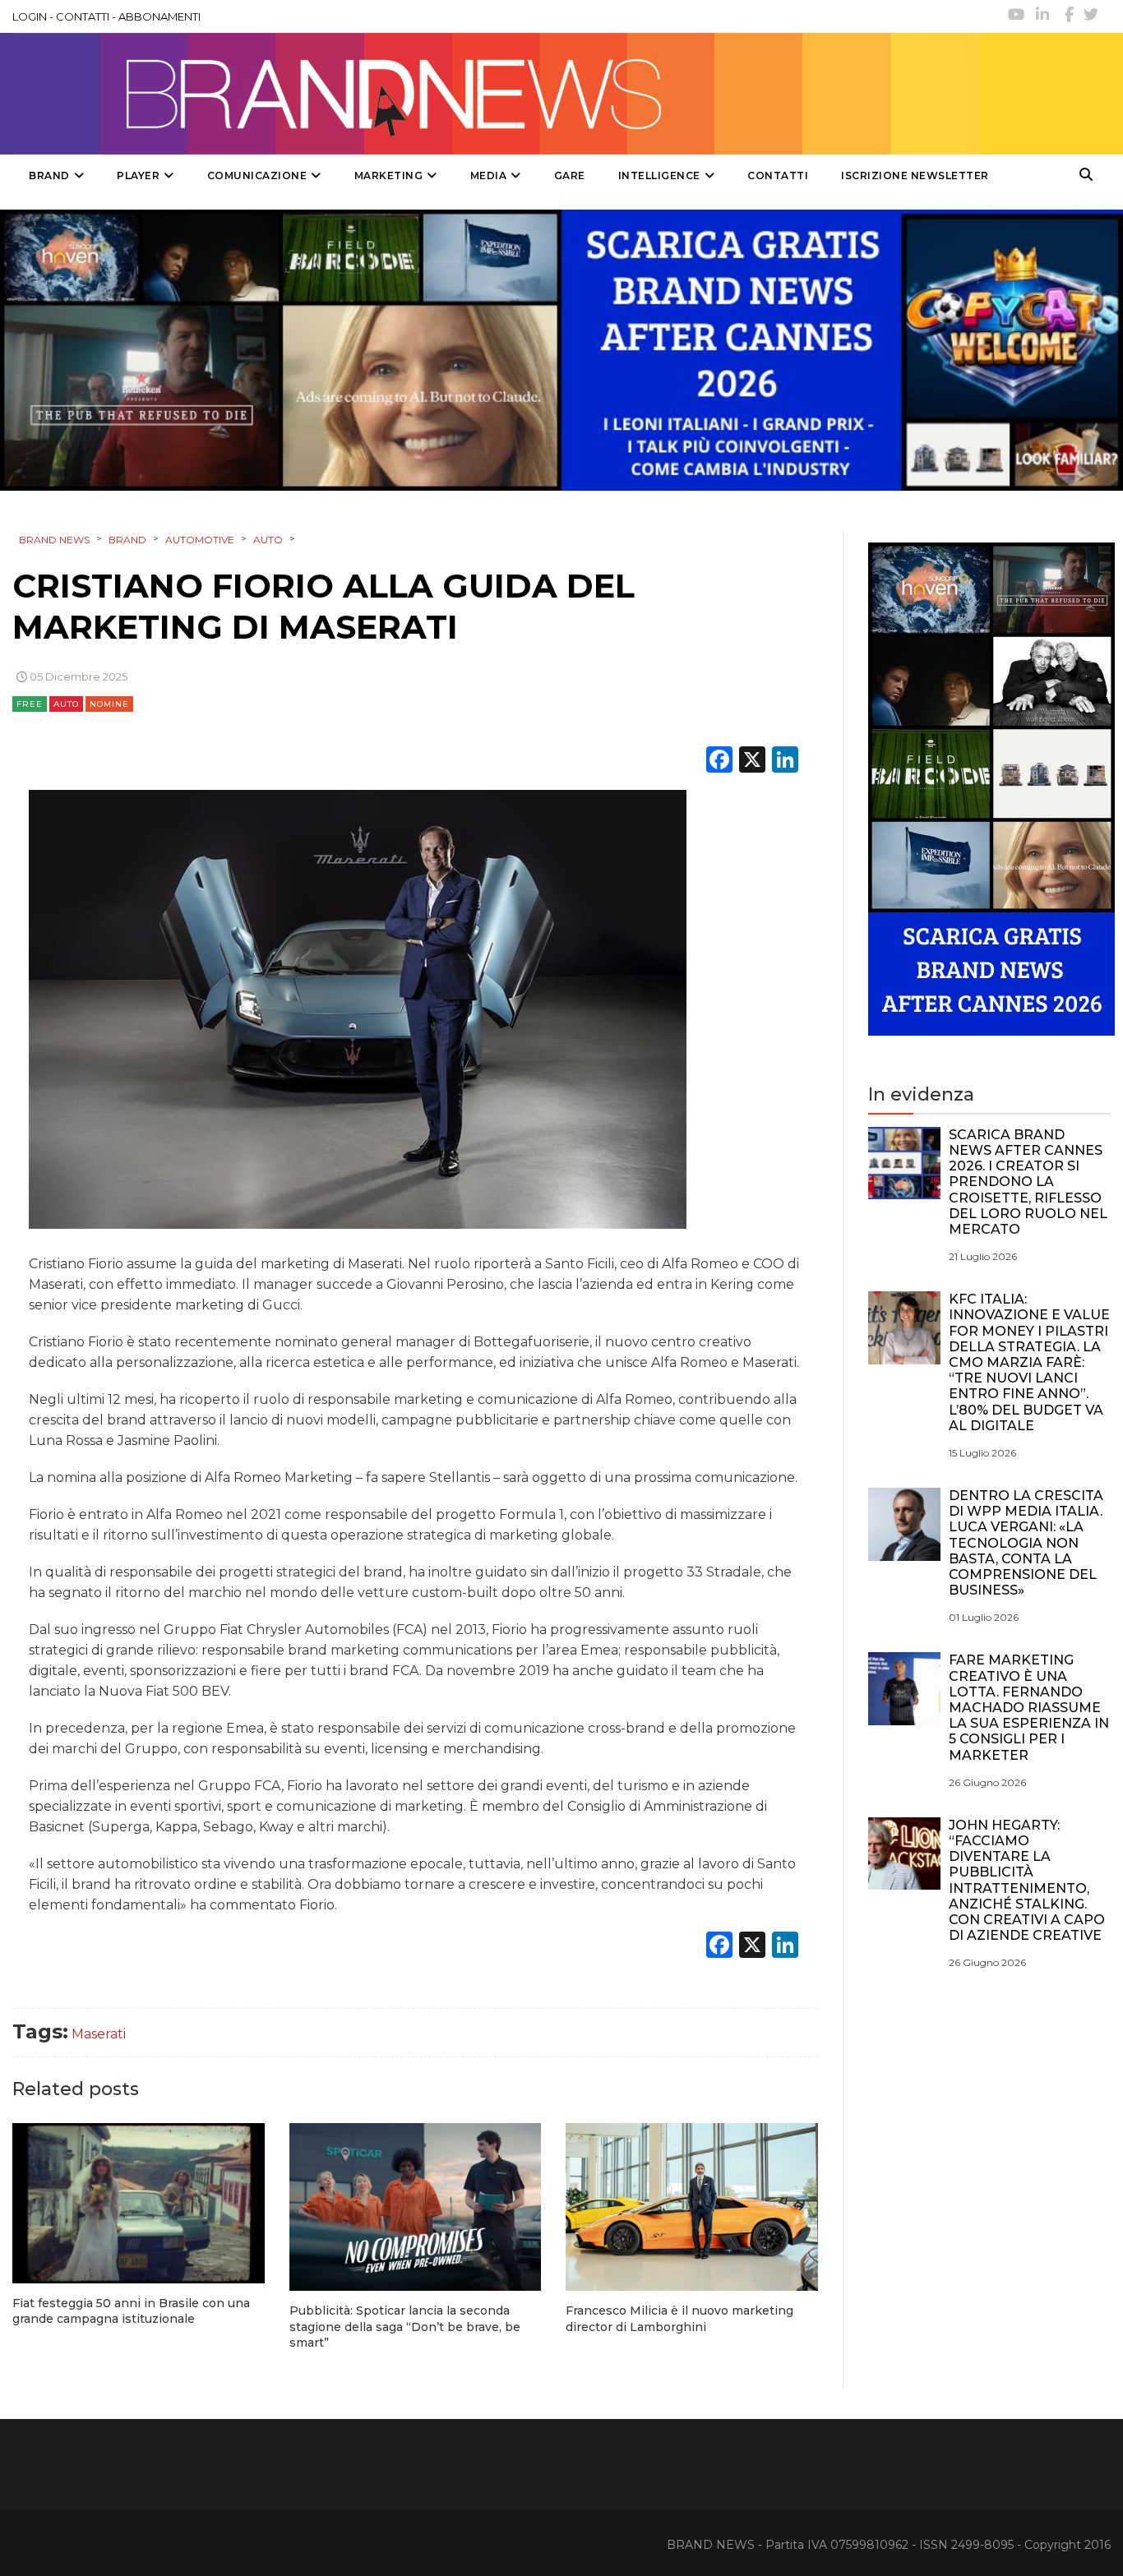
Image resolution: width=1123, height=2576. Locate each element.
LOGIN (30, 16)
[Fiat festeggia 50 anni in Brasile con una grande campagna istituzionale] (139, 2203)
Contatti (778, 175)
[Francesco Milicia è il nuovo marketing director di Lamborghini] (692, 2207)
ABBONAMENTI (159, 16)
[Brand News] (496, 94)
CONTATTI (83, 16)
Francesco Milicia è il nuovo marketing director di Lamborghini (679, 2319)
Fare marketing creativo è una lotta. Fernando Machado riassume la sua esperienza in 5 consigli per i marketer (1029, 1707)
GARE (570, 175)
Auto (66, 704)
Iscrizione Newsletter (915, 175)
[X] (752, 762)
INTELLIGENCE (659, 175)
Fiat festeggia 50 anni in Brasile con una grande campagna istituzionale (131, 2311)
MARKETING (389, 175)
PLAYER (138, 175)
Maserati (99, 2034)
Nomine (109, 704)
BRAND (49, 175)
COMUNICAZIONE (257, 175)
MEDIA (489, 175)
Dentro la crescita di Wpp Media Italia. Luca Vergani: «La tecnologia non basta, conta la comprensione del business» (1026, 1543)
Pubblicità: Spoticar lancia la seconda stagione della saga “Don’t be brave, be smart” (405, 2327)
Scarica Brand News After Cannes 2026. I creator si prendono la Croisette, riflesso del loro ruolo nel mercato (1028, 1182)
